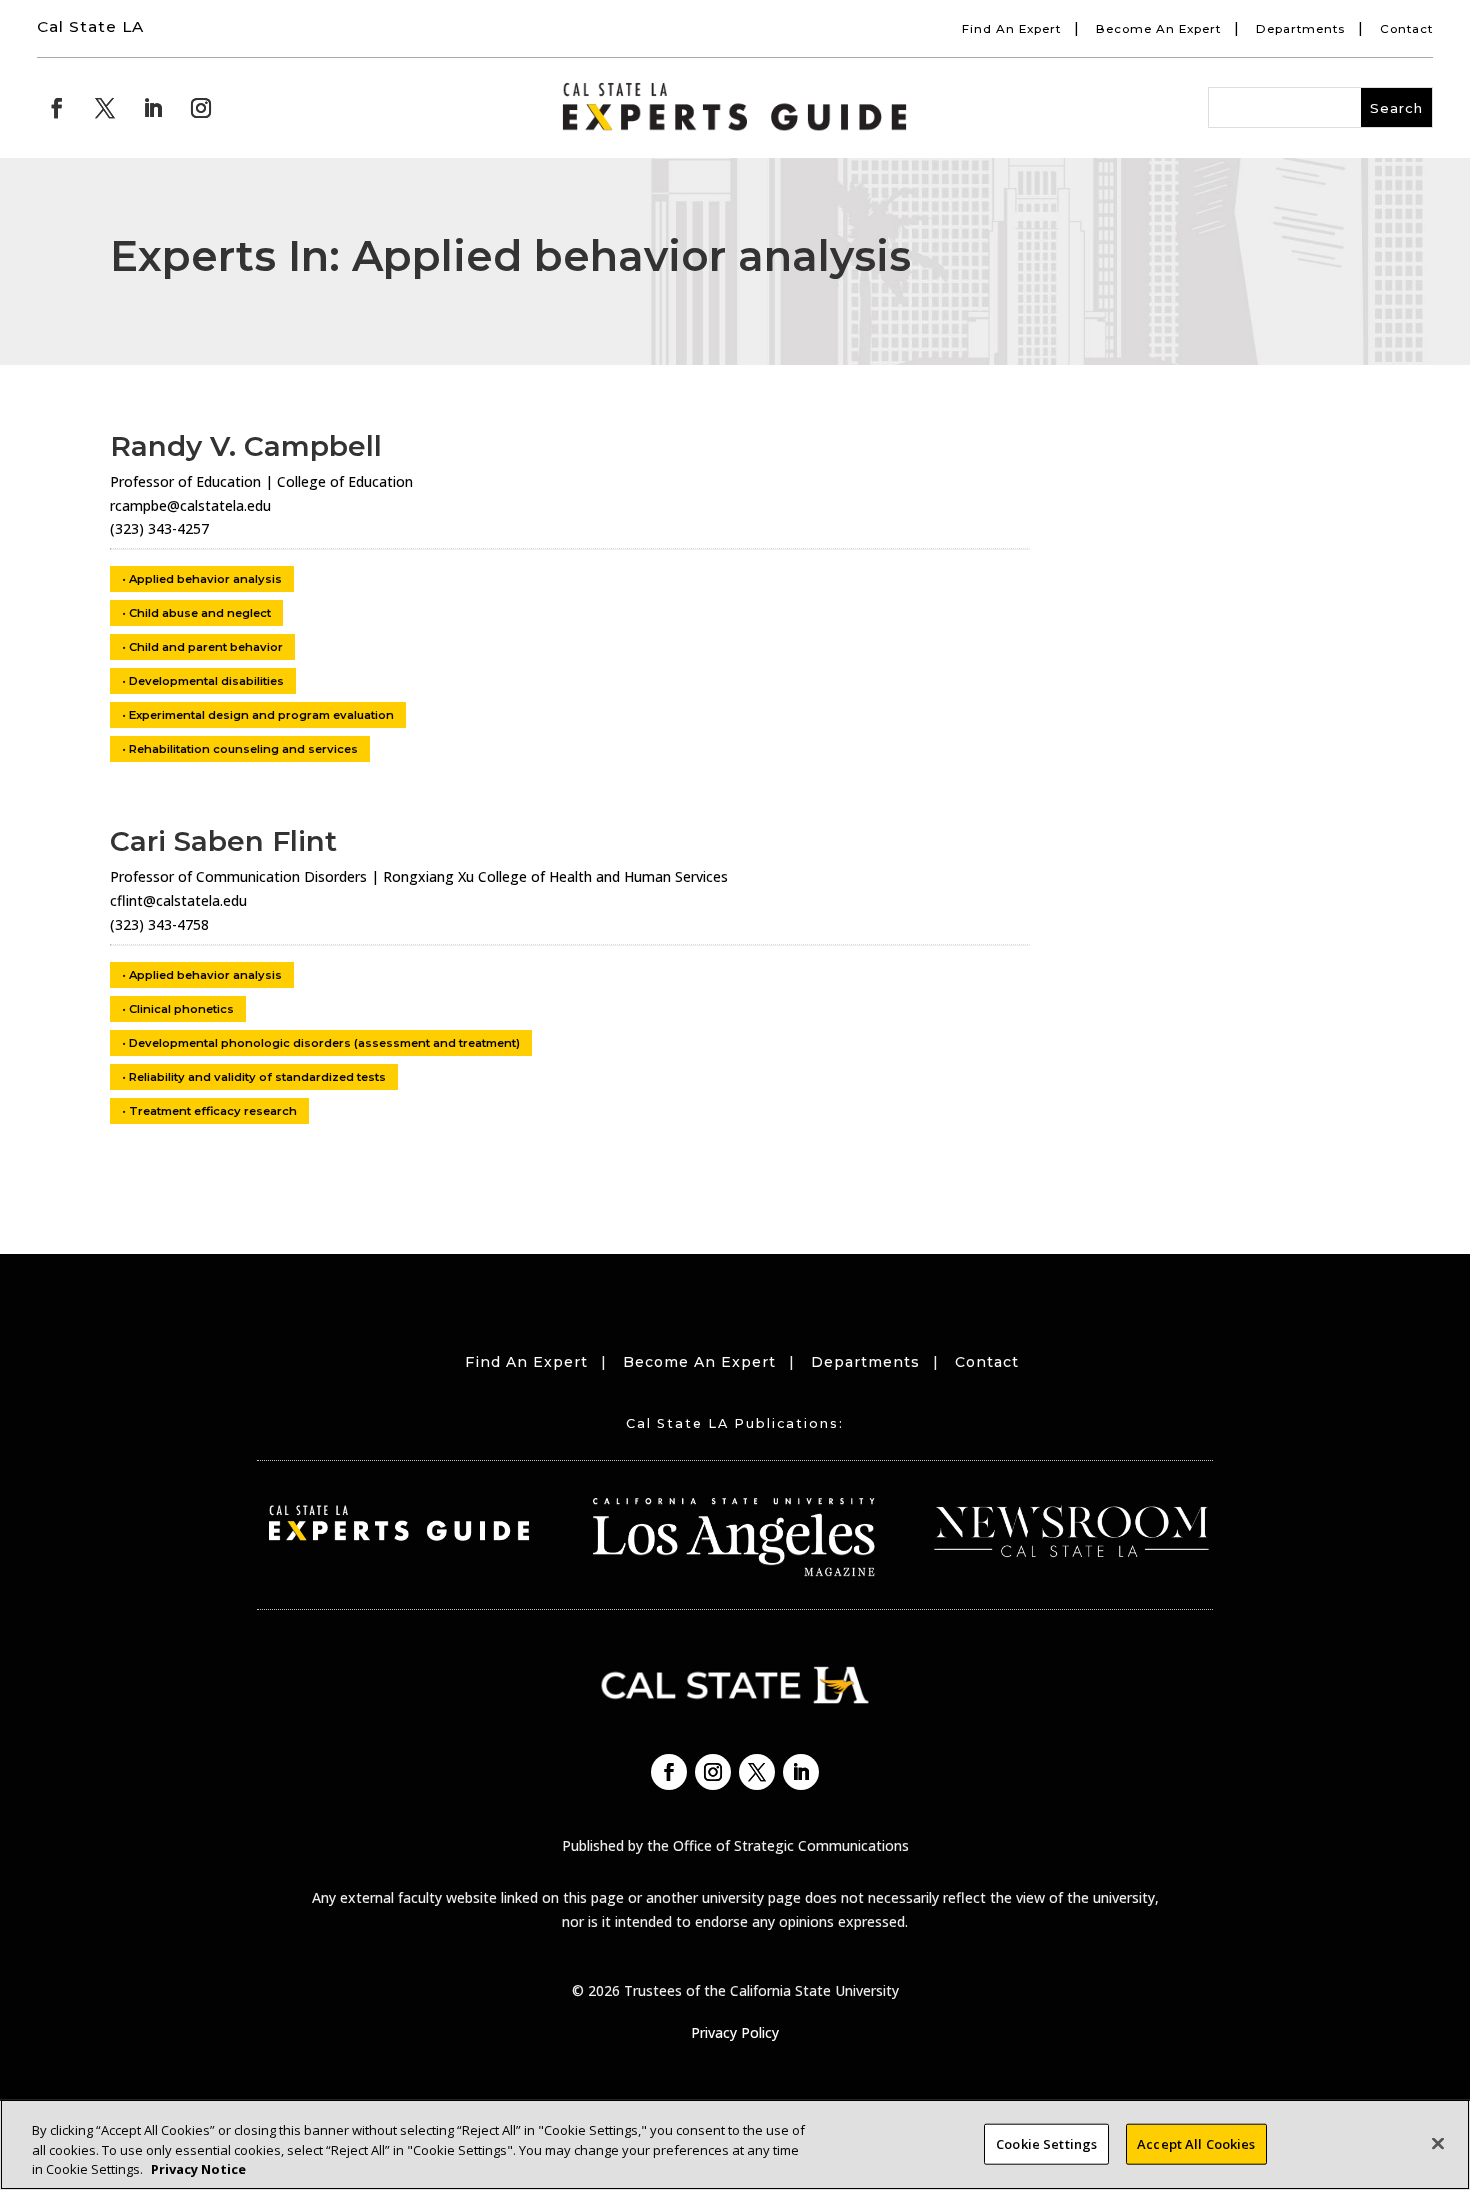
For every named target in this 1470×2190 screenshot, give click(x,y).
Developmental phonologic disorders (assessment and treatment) (324, 1043)
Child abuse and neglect (200, 613)
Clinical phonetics (181, 1009)
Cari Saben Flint (223, 841)
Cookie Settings (1046, 2143)
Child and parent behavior (206, 647)
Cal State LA (90, 26)
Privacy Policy (735, 2032)
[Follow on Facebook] (57, 108)
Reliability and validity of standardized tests (257, 1077)
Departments (1300, 29)
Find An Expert (1011, 29)
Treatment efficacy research (213, 1111)
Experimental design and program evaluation (261, 715)
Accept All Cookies (1196, 2143)
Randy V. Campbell (246, 446)
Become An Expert (1158, 29)
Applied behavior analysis (205, 579)
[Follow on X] (105, 108)
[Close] (1438, 2143)
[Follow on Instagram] (201, 108)
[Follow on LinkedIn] (153, 108)
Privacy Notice (198, 2169)
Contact (1406, 29)
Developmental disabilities (206, 681)
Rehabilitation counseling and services (243, 749)
